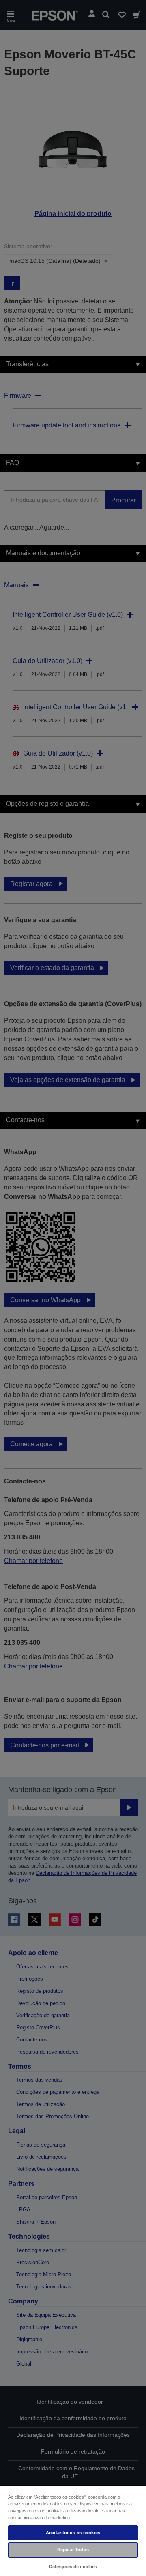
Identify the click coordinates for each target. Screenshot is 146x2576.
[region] (73, 2530)
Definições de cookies (73, 2567)
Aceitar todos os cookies (73, 2533)
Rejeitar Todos (73, 2550)
